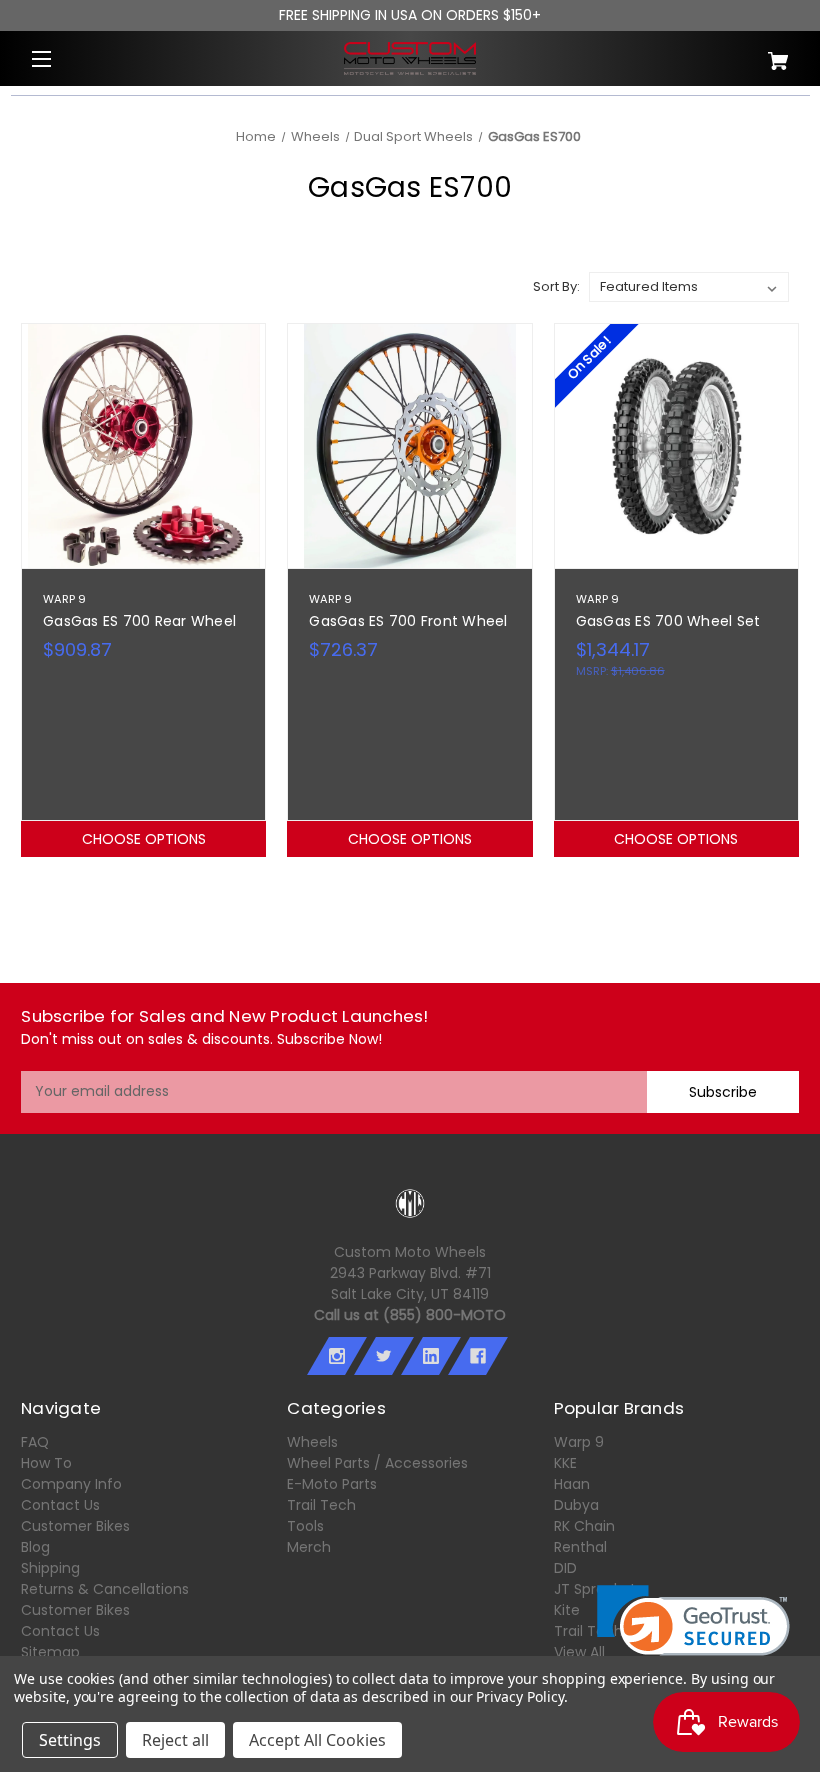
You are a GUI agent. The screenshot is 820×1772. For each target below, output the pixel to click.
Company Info (71, 1484)
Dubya (576, 1505)
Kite (567, 1610)
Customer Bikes (75, 1526)
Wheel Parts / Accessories (377, 1463)
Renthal (580, 1547)
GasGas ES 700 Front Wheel (408, 621)
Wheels (312, 1442)
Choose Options (144, 839)
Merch (309, 1547)
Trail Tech (321, 1505)
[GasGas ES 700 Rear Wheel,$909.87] (143, 445)
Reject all (175, 1740)
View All (579, 1652)
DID (565, 1568)
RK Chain (584, 1526)
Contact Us (60, 1505)
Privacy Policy (519, 1696)
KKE (565, 1463)
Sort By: (556, 286)
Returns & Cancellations (105, 1589)
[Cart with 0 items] (734, 53)
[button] (693, 1633)
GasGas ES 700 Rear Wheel (139, 621)
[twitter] (384, 1356)
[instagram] (337, 1356)
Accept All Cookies (317, 1740)
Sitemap (50, 1652)
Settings (70, 1740)
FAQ (35, 1442)
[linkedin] (431, 1356)
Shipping (50, 1568)
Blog (35, 1547)
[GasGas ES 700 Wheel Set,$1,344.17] (676, 445)
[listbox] (689, 287)
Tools (305, 1526)
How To (46, 1463)
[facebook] (478, 1356)
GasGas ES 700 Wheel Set (668, 621)
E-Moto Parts (332, 1484)
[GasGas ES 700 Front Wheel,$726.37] (409, 445)
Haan (572, 1484)
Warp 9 (579, 1442)
